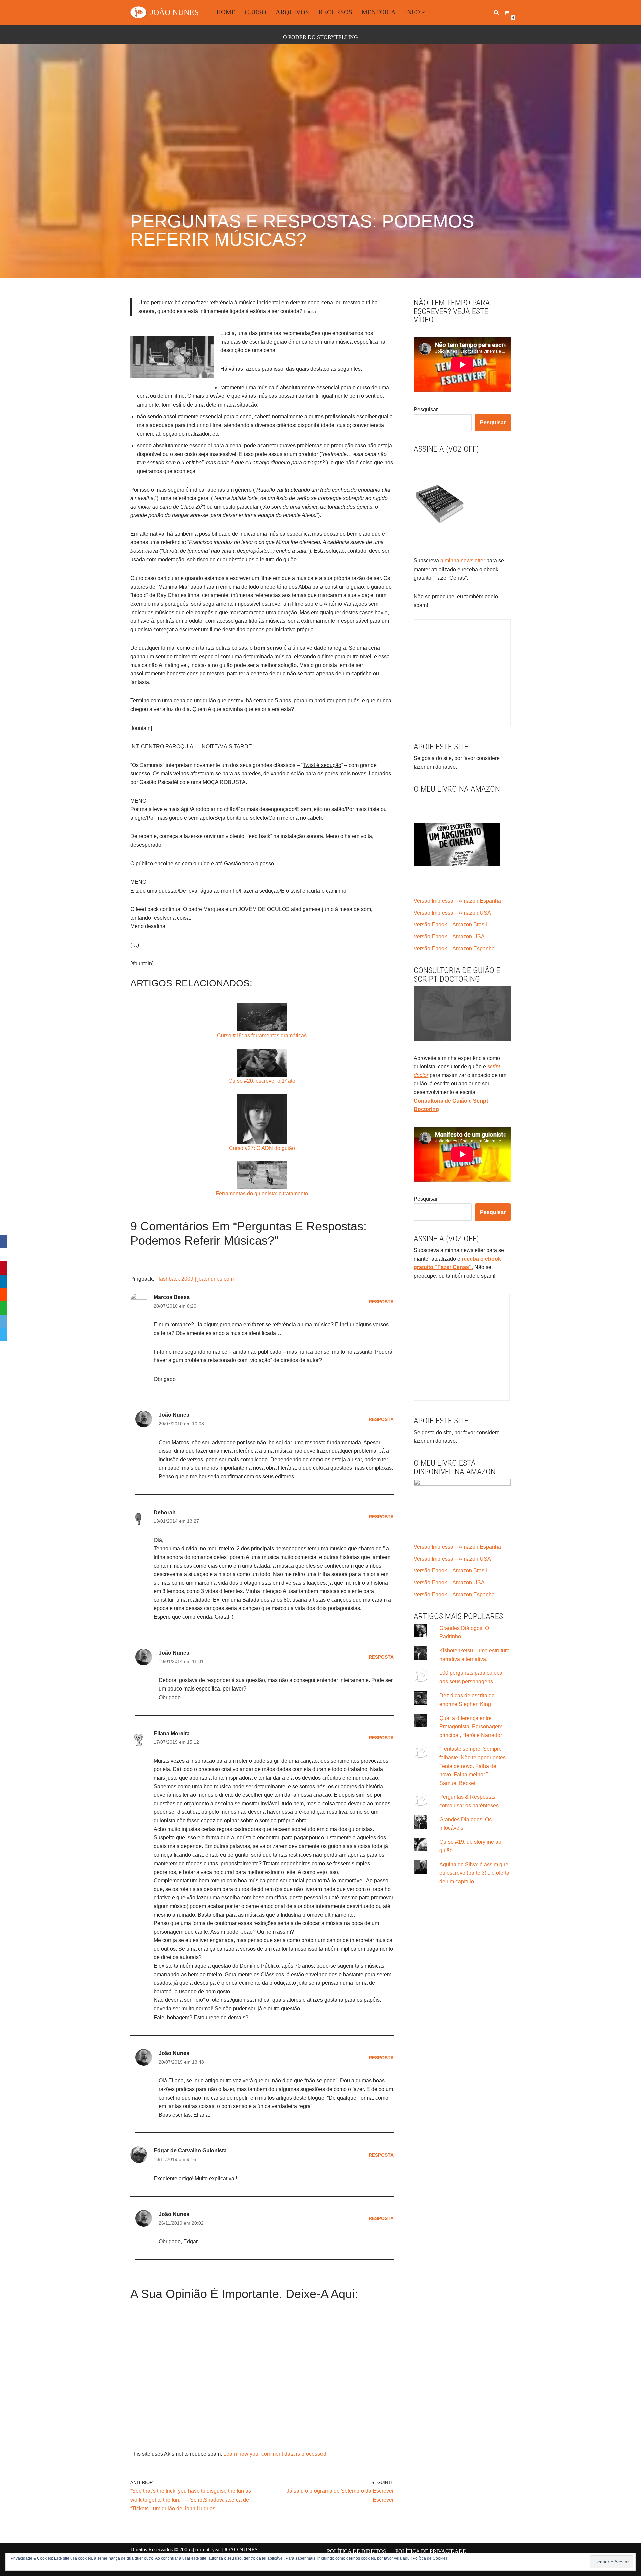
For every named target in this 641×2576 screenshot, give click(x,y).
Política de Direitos (356, 2551)
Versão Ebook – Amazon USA (449, 936)
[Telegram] (3, 1335)
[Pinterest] (3, 1268)
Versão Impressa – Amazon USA (452, 913)
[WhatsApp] (3, 1308)
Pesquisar (426, 409)
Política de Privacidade (431, 2551)
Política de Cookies (430, 2558)
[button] (423, 12)
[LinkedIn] (3, 1281)
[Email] (3, 1321)
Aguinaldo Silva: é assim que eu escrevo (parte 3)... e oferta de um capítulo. (474, 1873)
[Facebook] (3, 1241)
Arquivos (292, 12)
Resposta (381, 1302)
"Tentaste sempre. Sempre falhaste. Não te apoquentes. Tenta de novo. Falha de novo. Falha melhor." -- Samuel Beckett (473, 1766)
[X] (3, 1255)
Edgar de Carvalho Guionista (190, 2151)
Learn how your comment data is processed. (275, 2454)
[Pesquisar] (496, 12)
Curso (256, 12)
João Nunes (174, 1653)
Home (226, 12)
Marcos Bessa (172, 1297)
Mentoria (379, 12)
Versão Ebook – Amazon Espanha (454, 948)
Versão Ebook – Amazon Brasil (450, 924)
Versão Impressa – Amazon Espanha (457, 901)
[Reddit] (3, 1295)
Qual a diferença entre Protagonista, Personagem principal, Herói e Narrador (471, 1727)
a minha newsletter (462, 561)
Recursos (335, 12)
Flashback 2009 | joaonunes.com (194, 1279)
